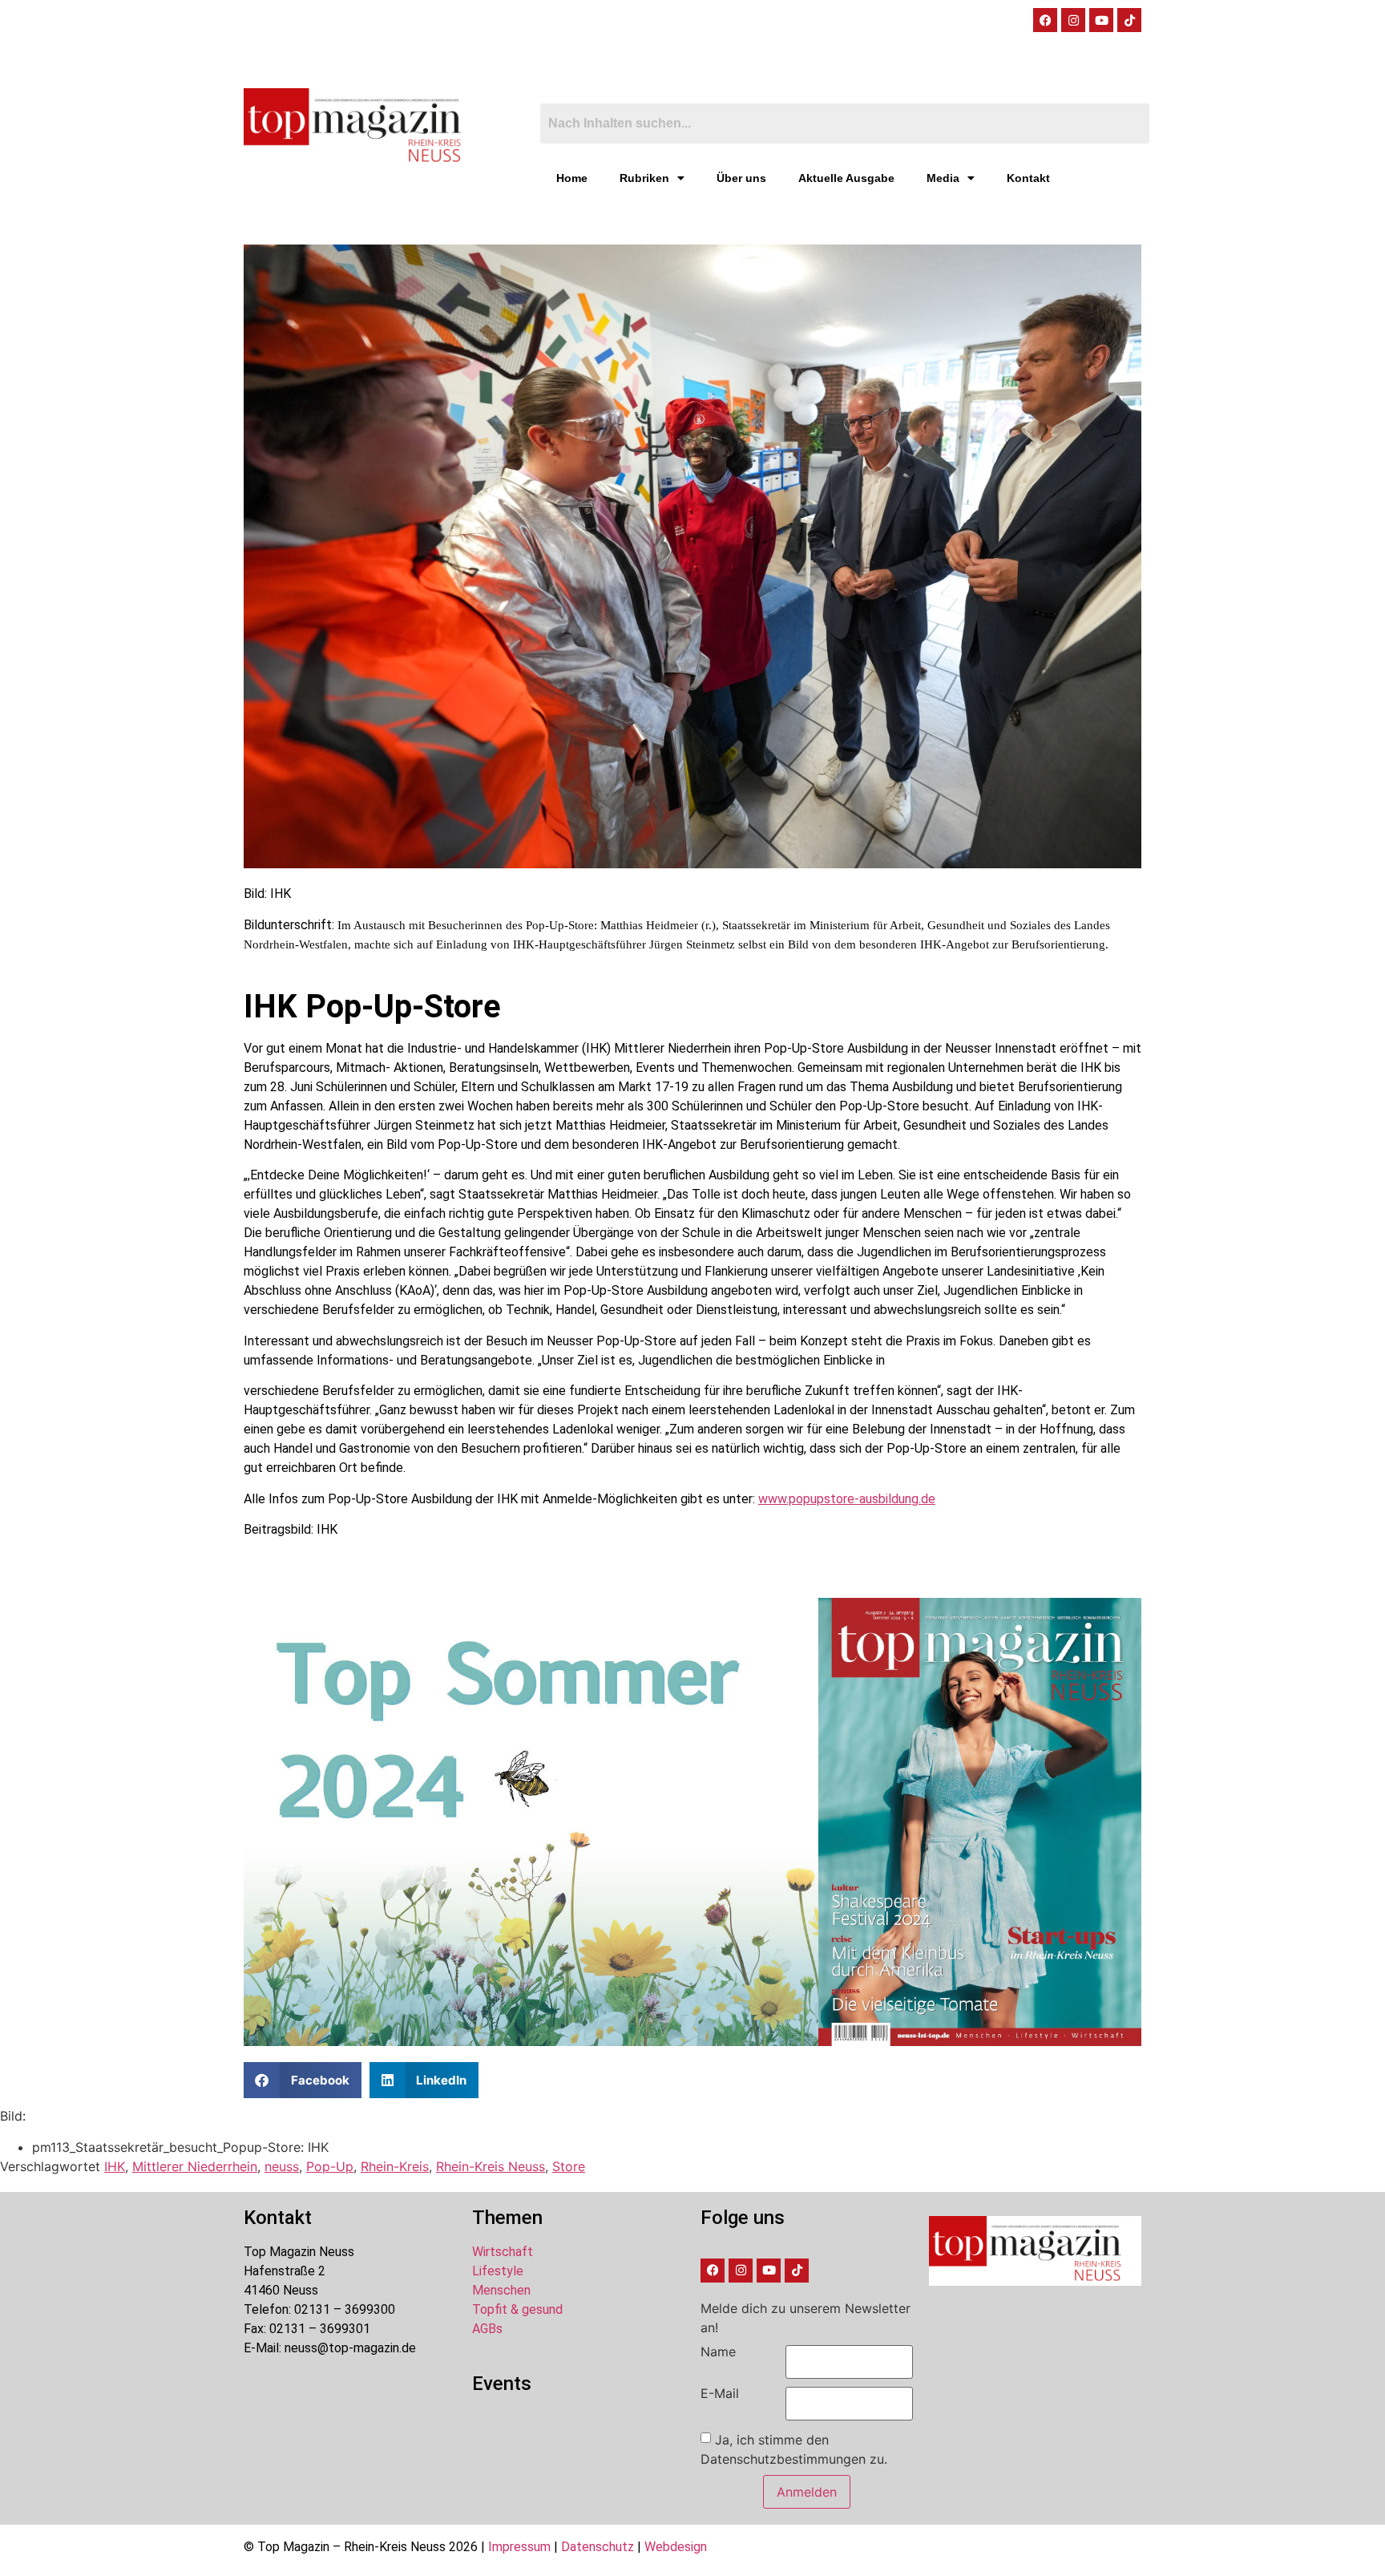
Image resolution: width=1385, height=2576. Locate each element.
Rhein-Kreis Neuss (491, 2166)
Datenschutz (598, 2547)
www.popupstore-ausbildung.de (847, 1499)
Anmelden (807, 2492)
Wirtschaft (503, 2252)
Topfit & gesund (517, 2309)
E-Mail (720, 2393)
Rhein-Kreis (395, 2166)
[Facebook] (1045, 20)
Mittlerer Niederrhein (195, 2166)
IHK (115, 2166)
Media (943, 178)
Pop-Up (330, 2166)
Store (569, 2166)
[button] (303, 2080)
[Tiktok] (1129, 20)
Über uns (741, 178)
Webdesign (676, 2547)
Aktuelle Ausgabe (846, 178)
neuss (282, 2166)
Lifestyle (498, 2271)
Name (718, 2352)
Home (572, 178)
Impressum (519, 2547)
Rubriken (644, 178)
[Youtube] (1101, 20)
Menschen (501, 2290)
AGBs (487, 2329)
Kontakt (1028, 178)
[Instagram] (1073, 20)
